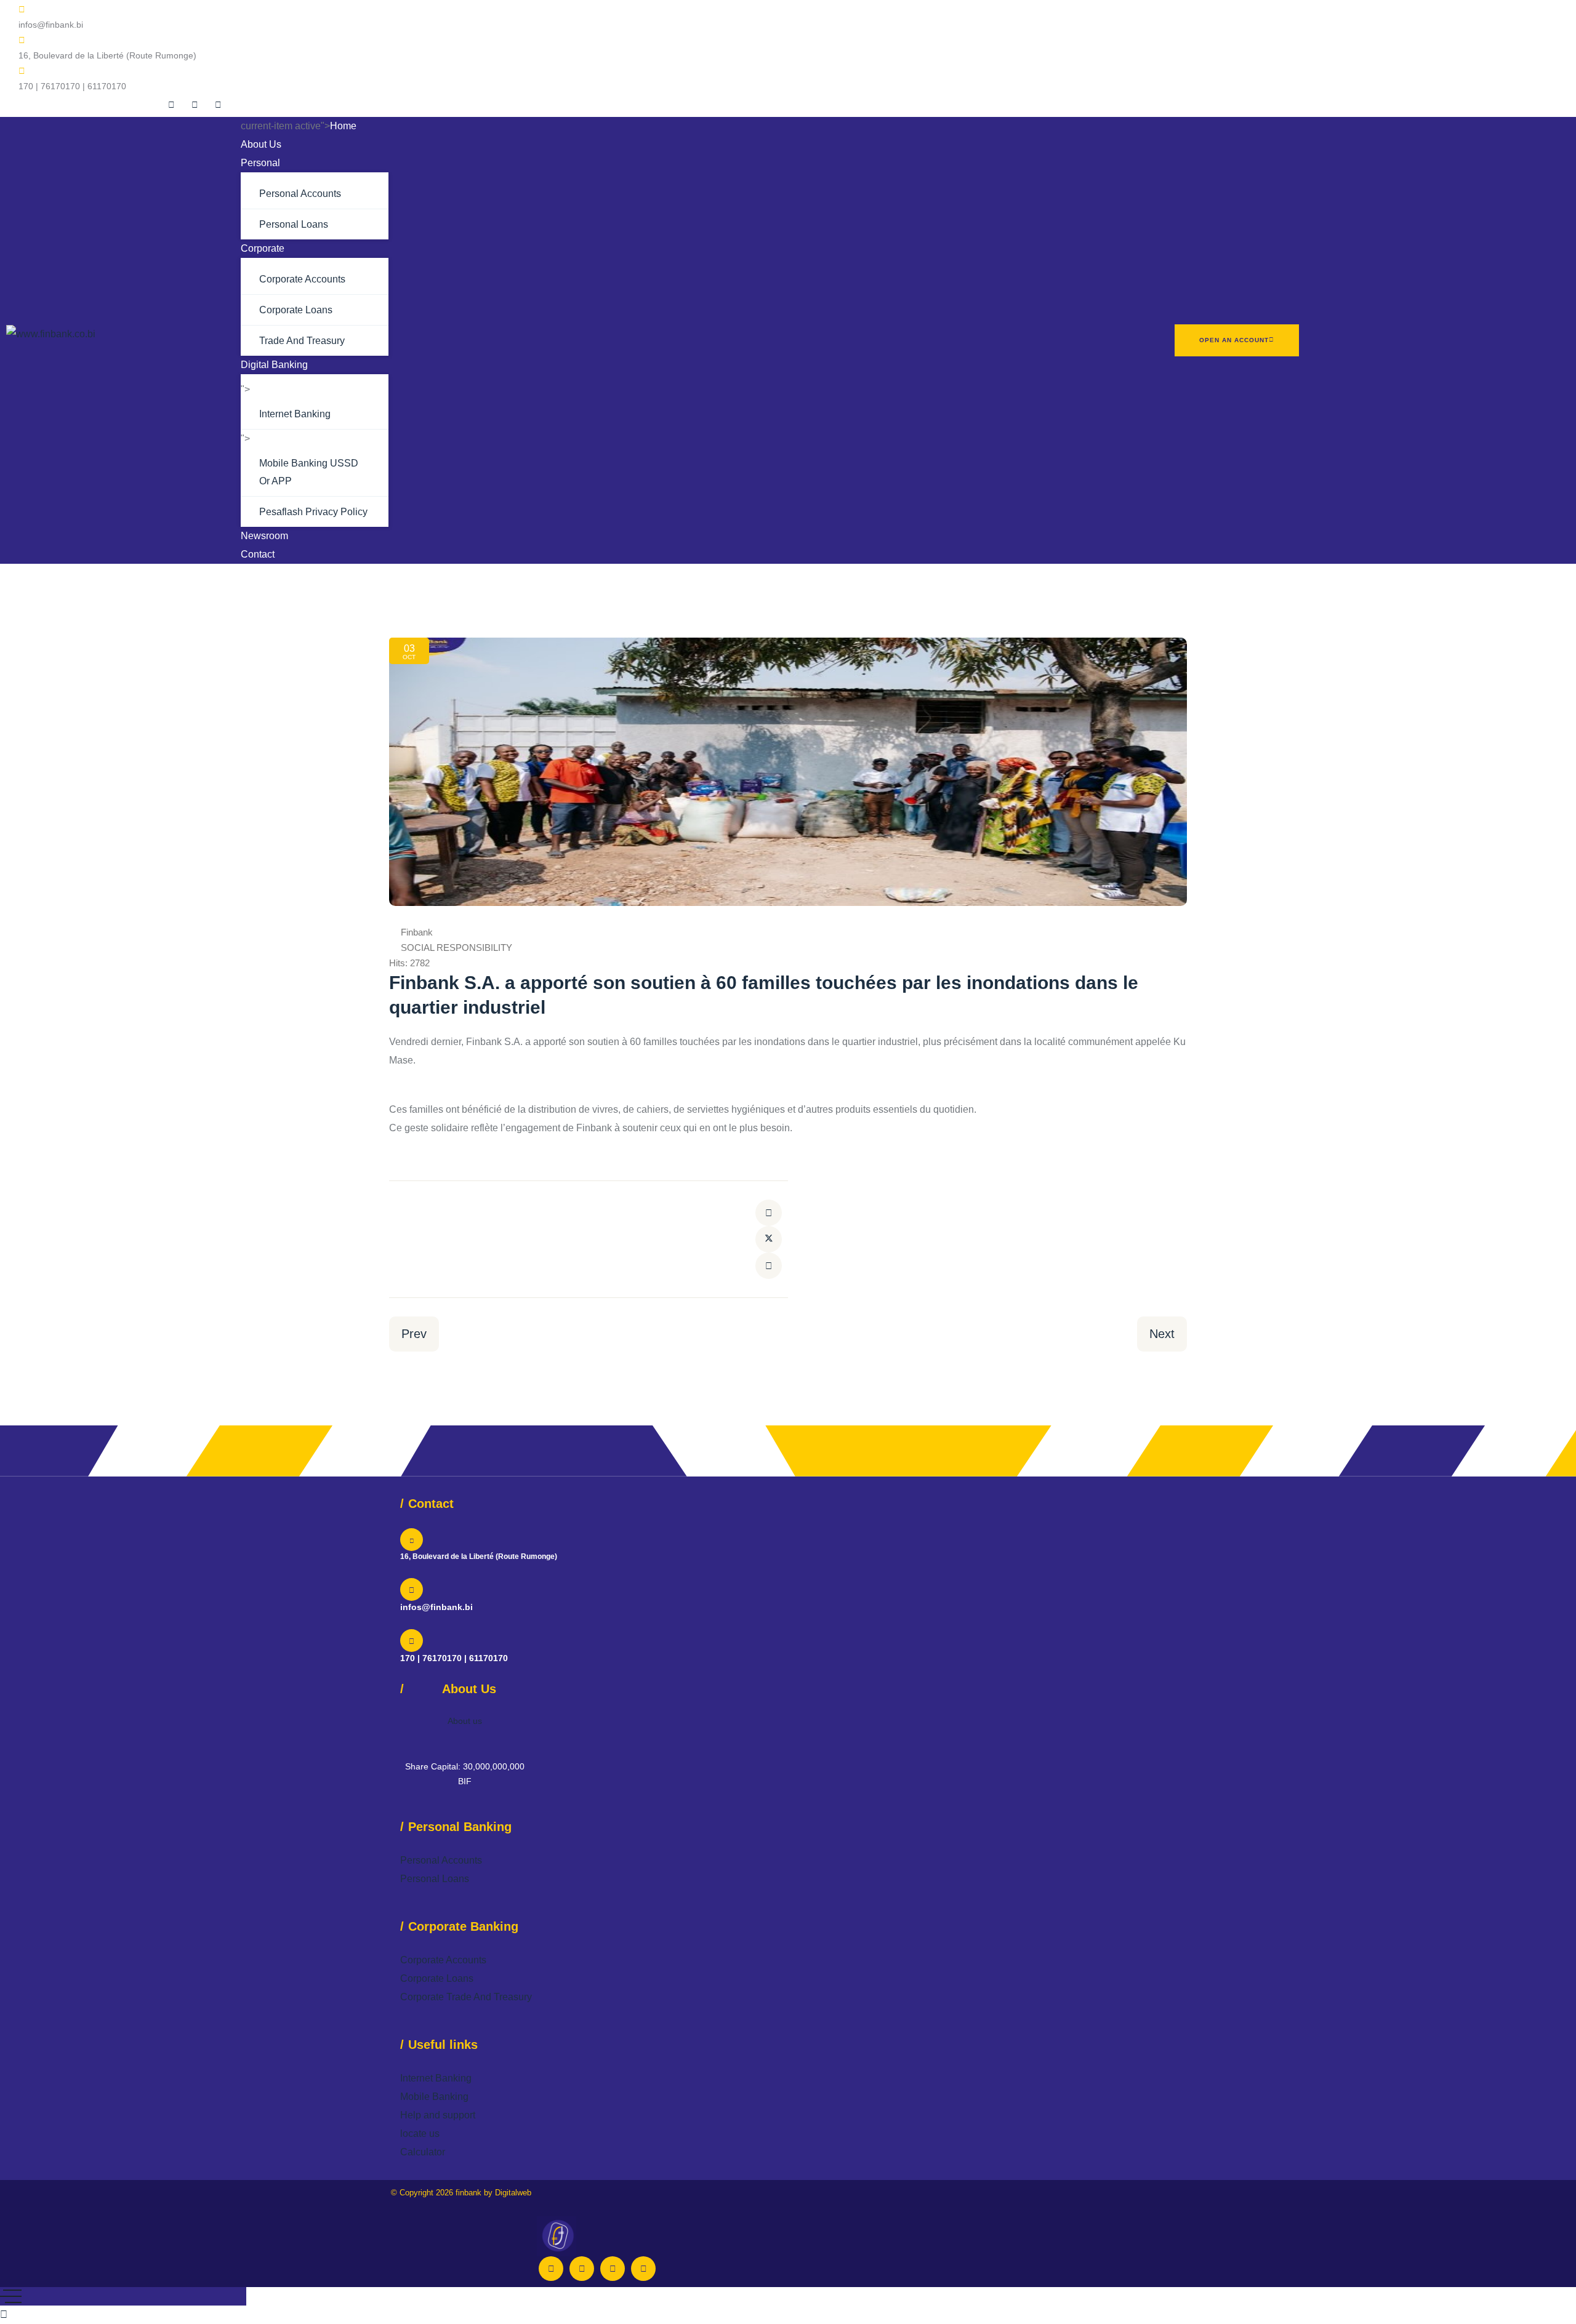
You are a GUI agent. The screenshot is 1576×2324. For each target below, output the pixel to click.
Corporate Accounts (443, 1960)
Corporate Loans (437, 1978)
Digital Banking (274, 365)
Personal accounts (300, 194)
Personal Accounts (441, 1860)
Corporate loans (296, 310)
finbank (468, 2193)
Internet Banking (295, 414)
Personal (260, 163)
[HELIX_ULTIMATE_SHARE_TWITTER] (769, 1239)
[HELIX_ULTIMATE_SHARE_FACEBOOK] (769, 1213)
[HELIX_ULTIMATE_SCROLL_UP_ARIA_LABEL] (4, 2314)
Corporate (263, 248)
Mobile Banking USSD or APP (309, 472)
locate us (420, 2134)
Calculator (423, 2152)
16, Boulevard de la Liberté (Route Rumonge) (479, 1557)
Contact (258, 554)
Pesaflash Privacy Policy (313, 512)
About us (465, 1721)
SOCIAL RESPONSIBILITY (456, 948)
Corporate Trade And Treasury (466, 1997)
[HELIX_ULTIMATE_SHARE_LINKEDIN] (769, 1266)
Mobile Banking (434, 2097)
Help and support (438, 2115)
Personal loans (294, 224)
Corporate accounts (302, 279)
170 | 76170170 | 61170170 (454, 1658)
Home (343, 126)
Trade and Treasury (302, 341)
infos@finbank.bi (436, 1607)
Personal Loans (435, 1879)
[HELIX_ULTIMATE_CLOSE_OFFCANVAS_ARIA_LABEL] (11, 2296)
